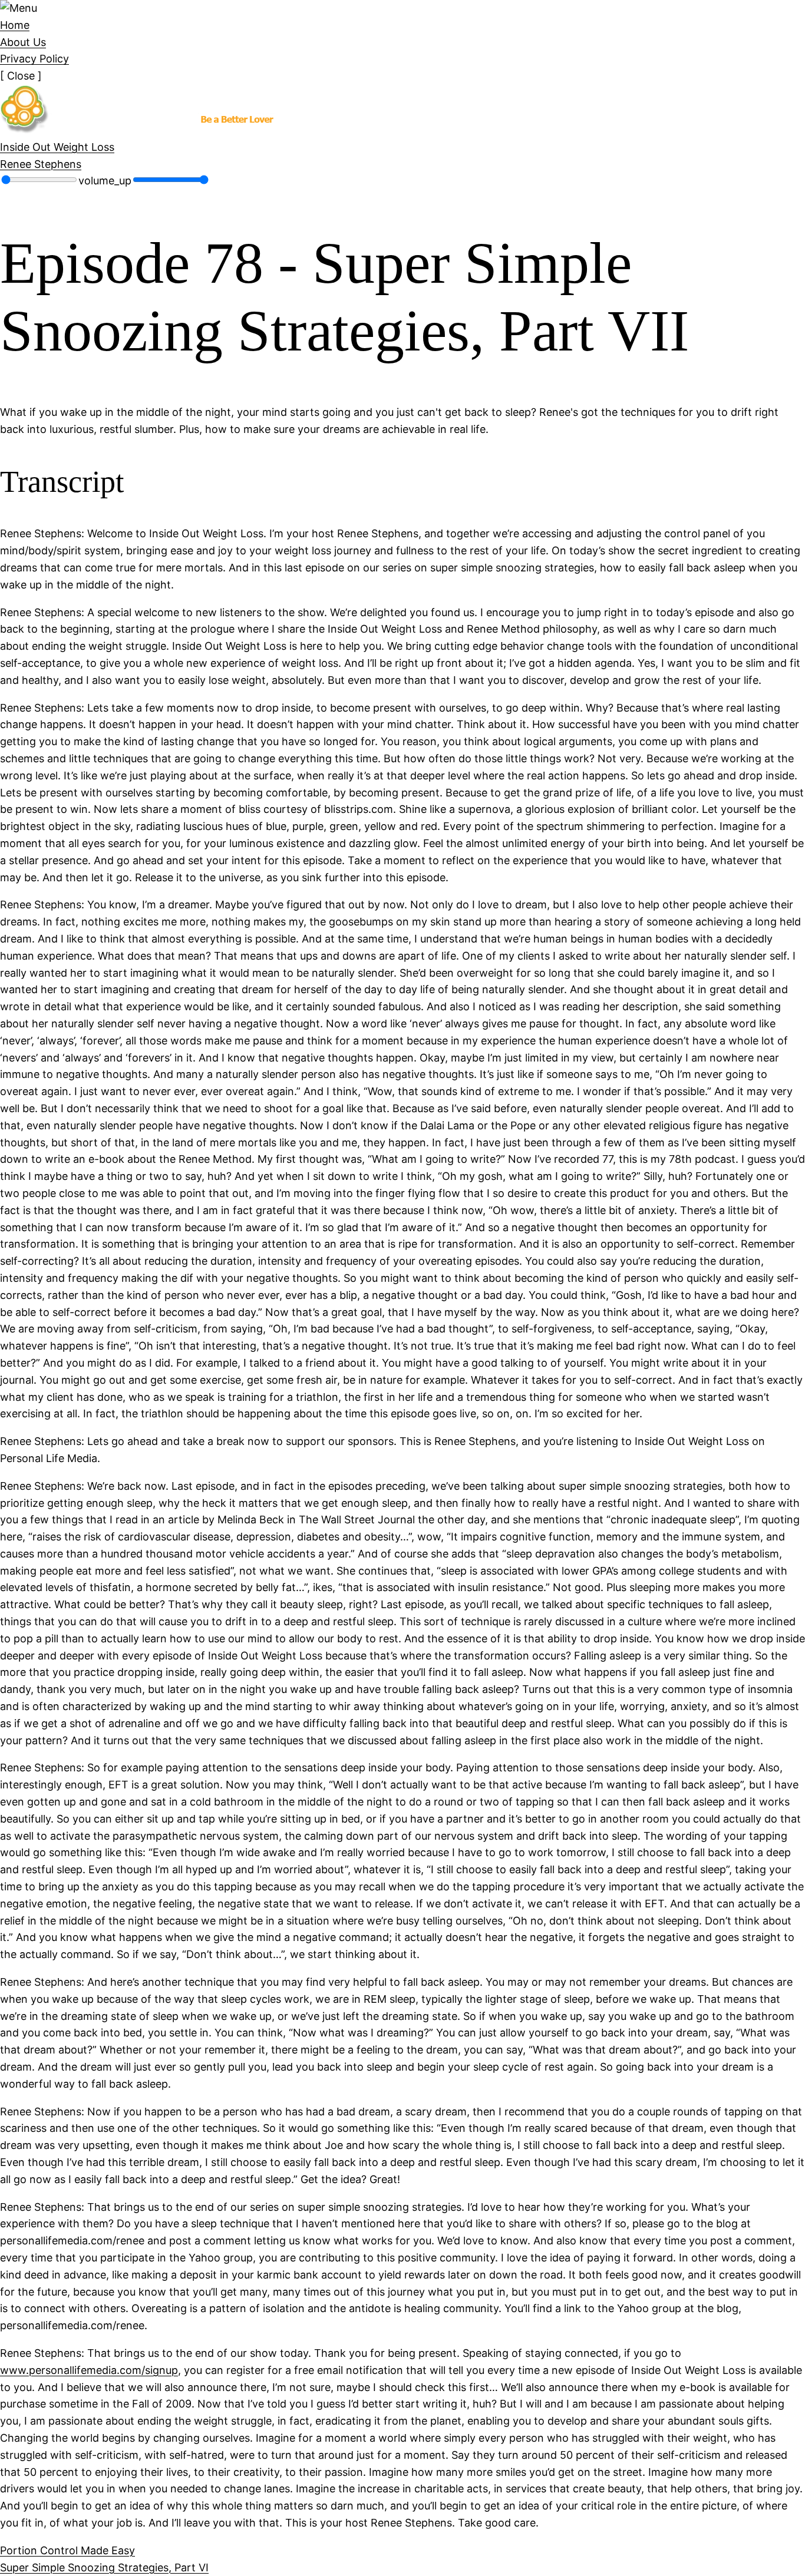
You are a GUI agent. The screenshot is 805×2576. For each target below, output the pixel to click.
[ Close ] (21, 76)
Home (15, 25)
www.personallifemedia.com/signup (89, 2370)
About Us (23, 42)
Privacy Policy (34, 59)
